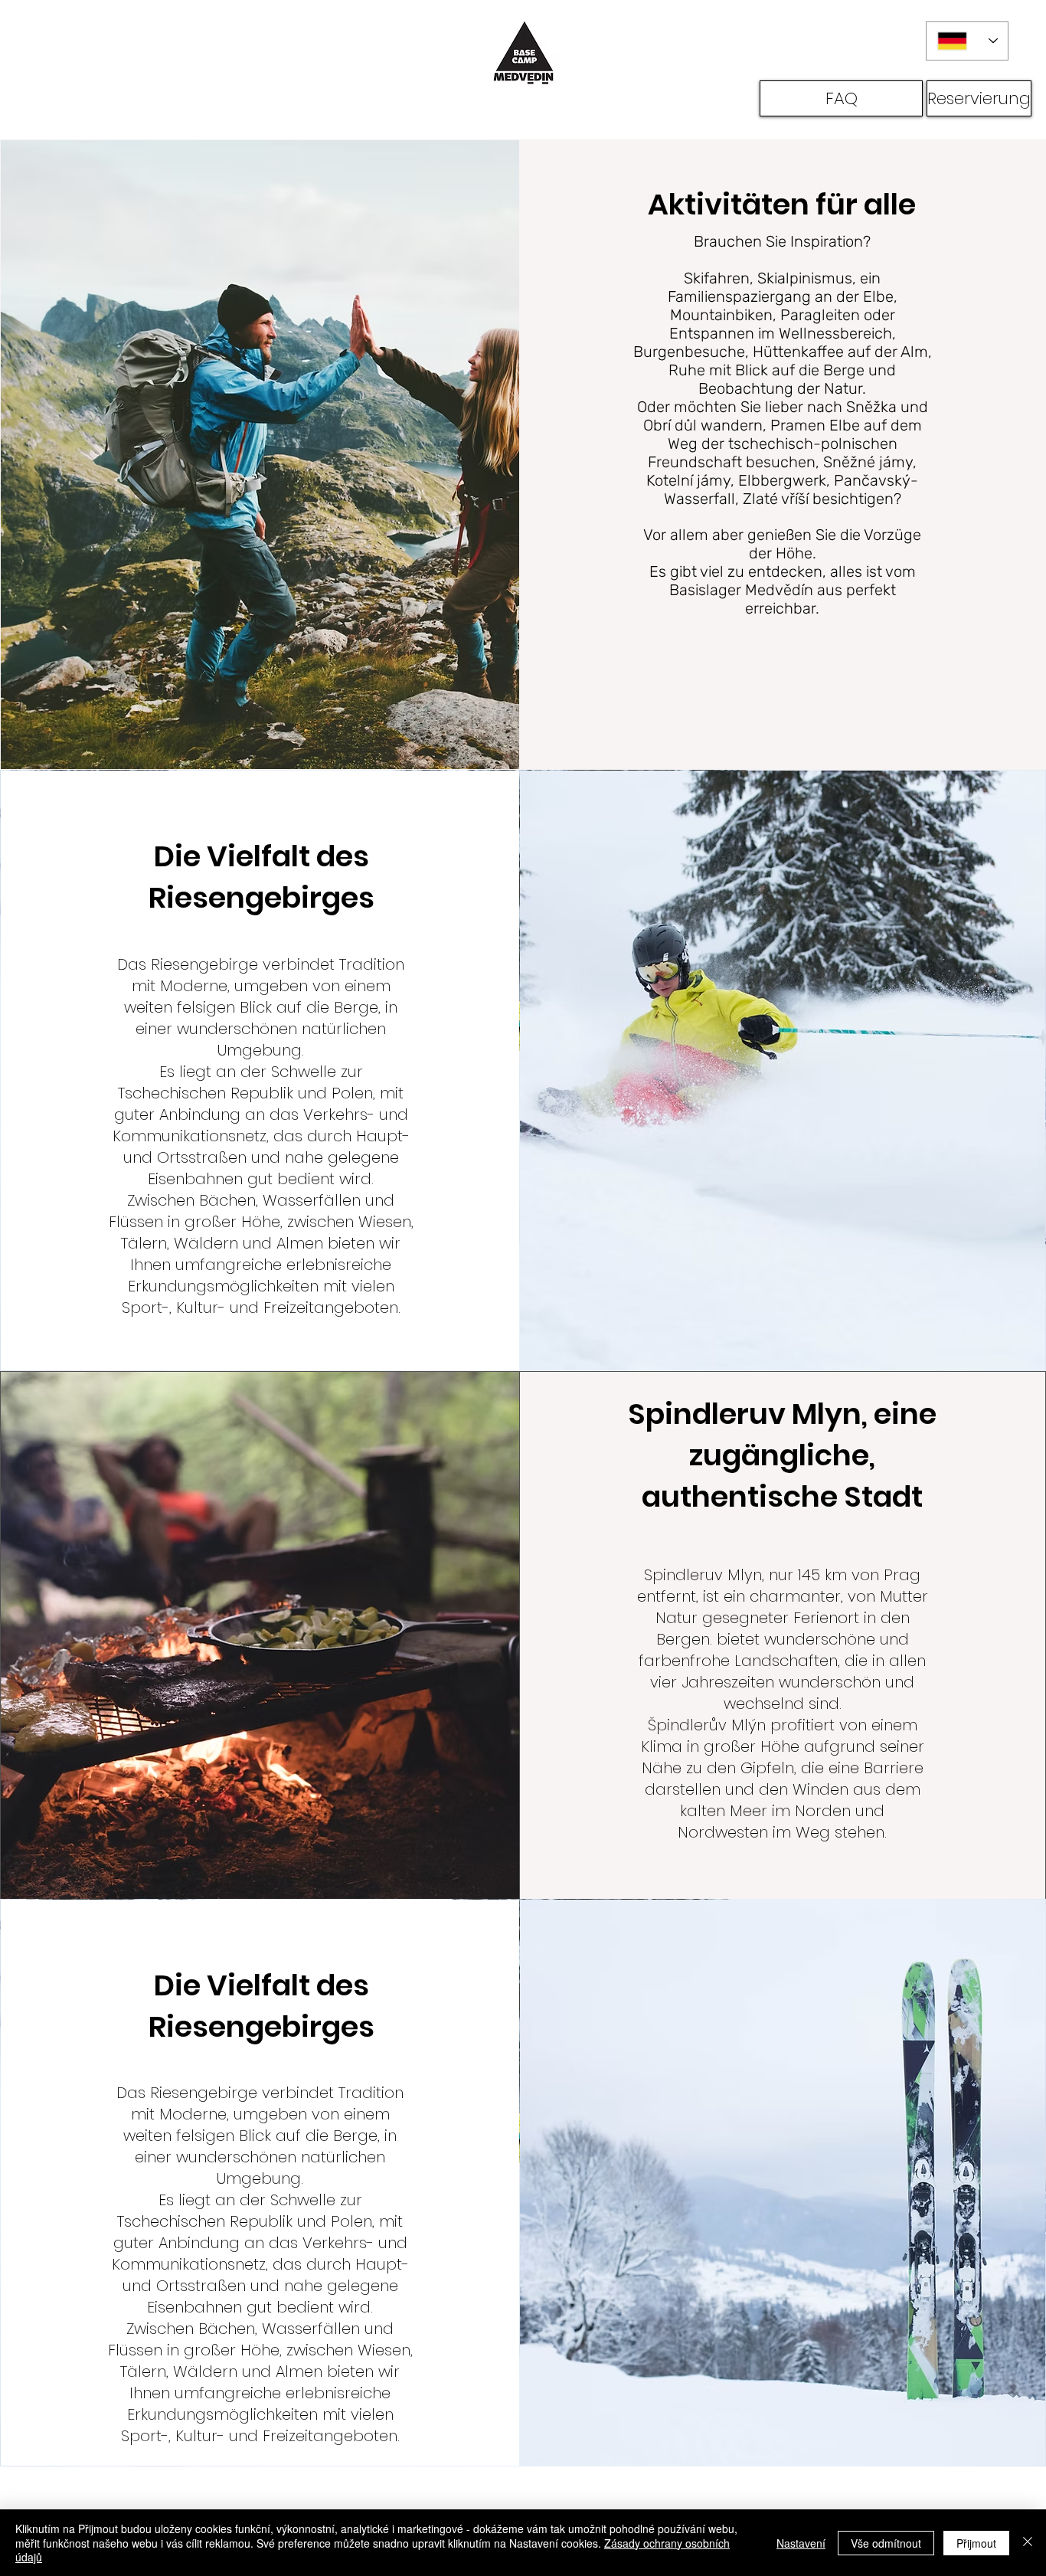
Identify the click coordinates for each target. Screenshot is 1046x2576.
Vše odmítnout (886, 2543)
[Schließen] (1028, 2543)
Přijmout (976, 2543)
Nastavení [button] (801, 2543)
